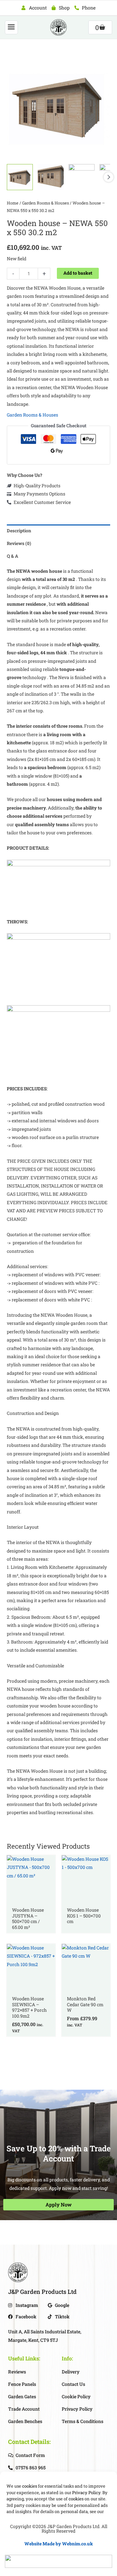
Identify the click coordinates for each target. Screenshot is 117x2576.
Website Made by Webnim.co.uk (59, 2544)
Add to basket (78, 273)
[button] (11, 28)
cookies (30, 2486)
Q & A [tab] (13, 556)
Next (109, 177)
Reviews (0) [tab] (19, 543)
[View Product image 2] (51, 177)
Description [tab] (19, 531)
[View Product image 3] (82, 177)
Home (13, 203)
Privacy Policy (86, 2493)
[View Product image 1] (20, 177)
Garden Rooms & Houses (45, 203)
